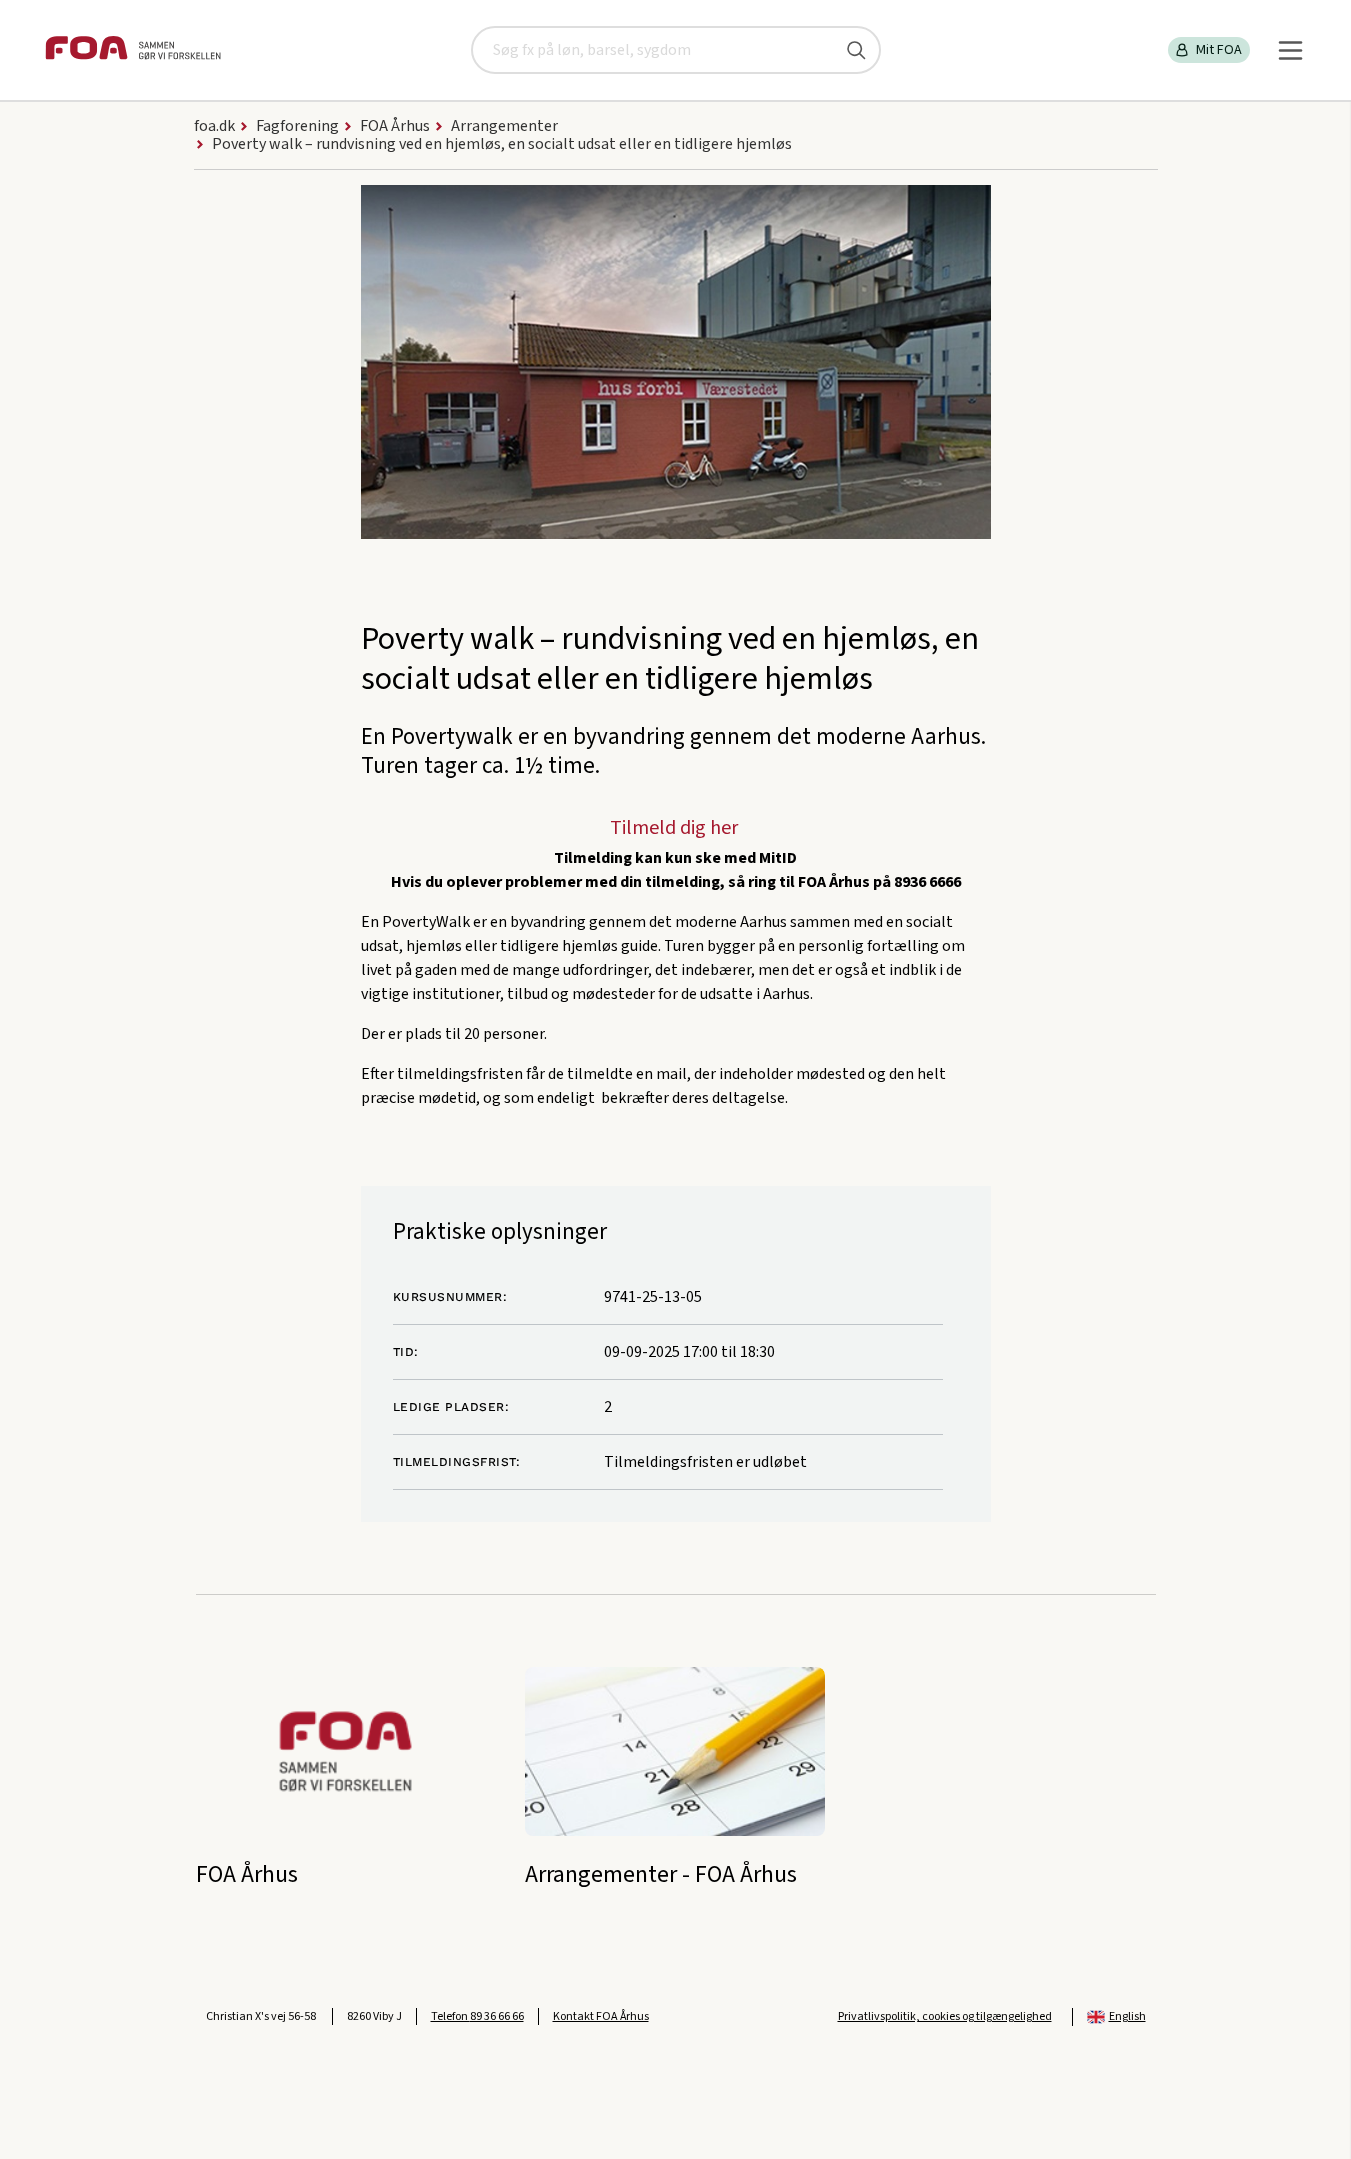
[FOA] (133, 50)
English (1127, 2016)
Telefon (477, 2016)
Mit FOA (1219, 50)
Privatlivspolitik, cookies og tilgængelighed (945, 2016)
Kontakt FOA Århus (601, 2016)
